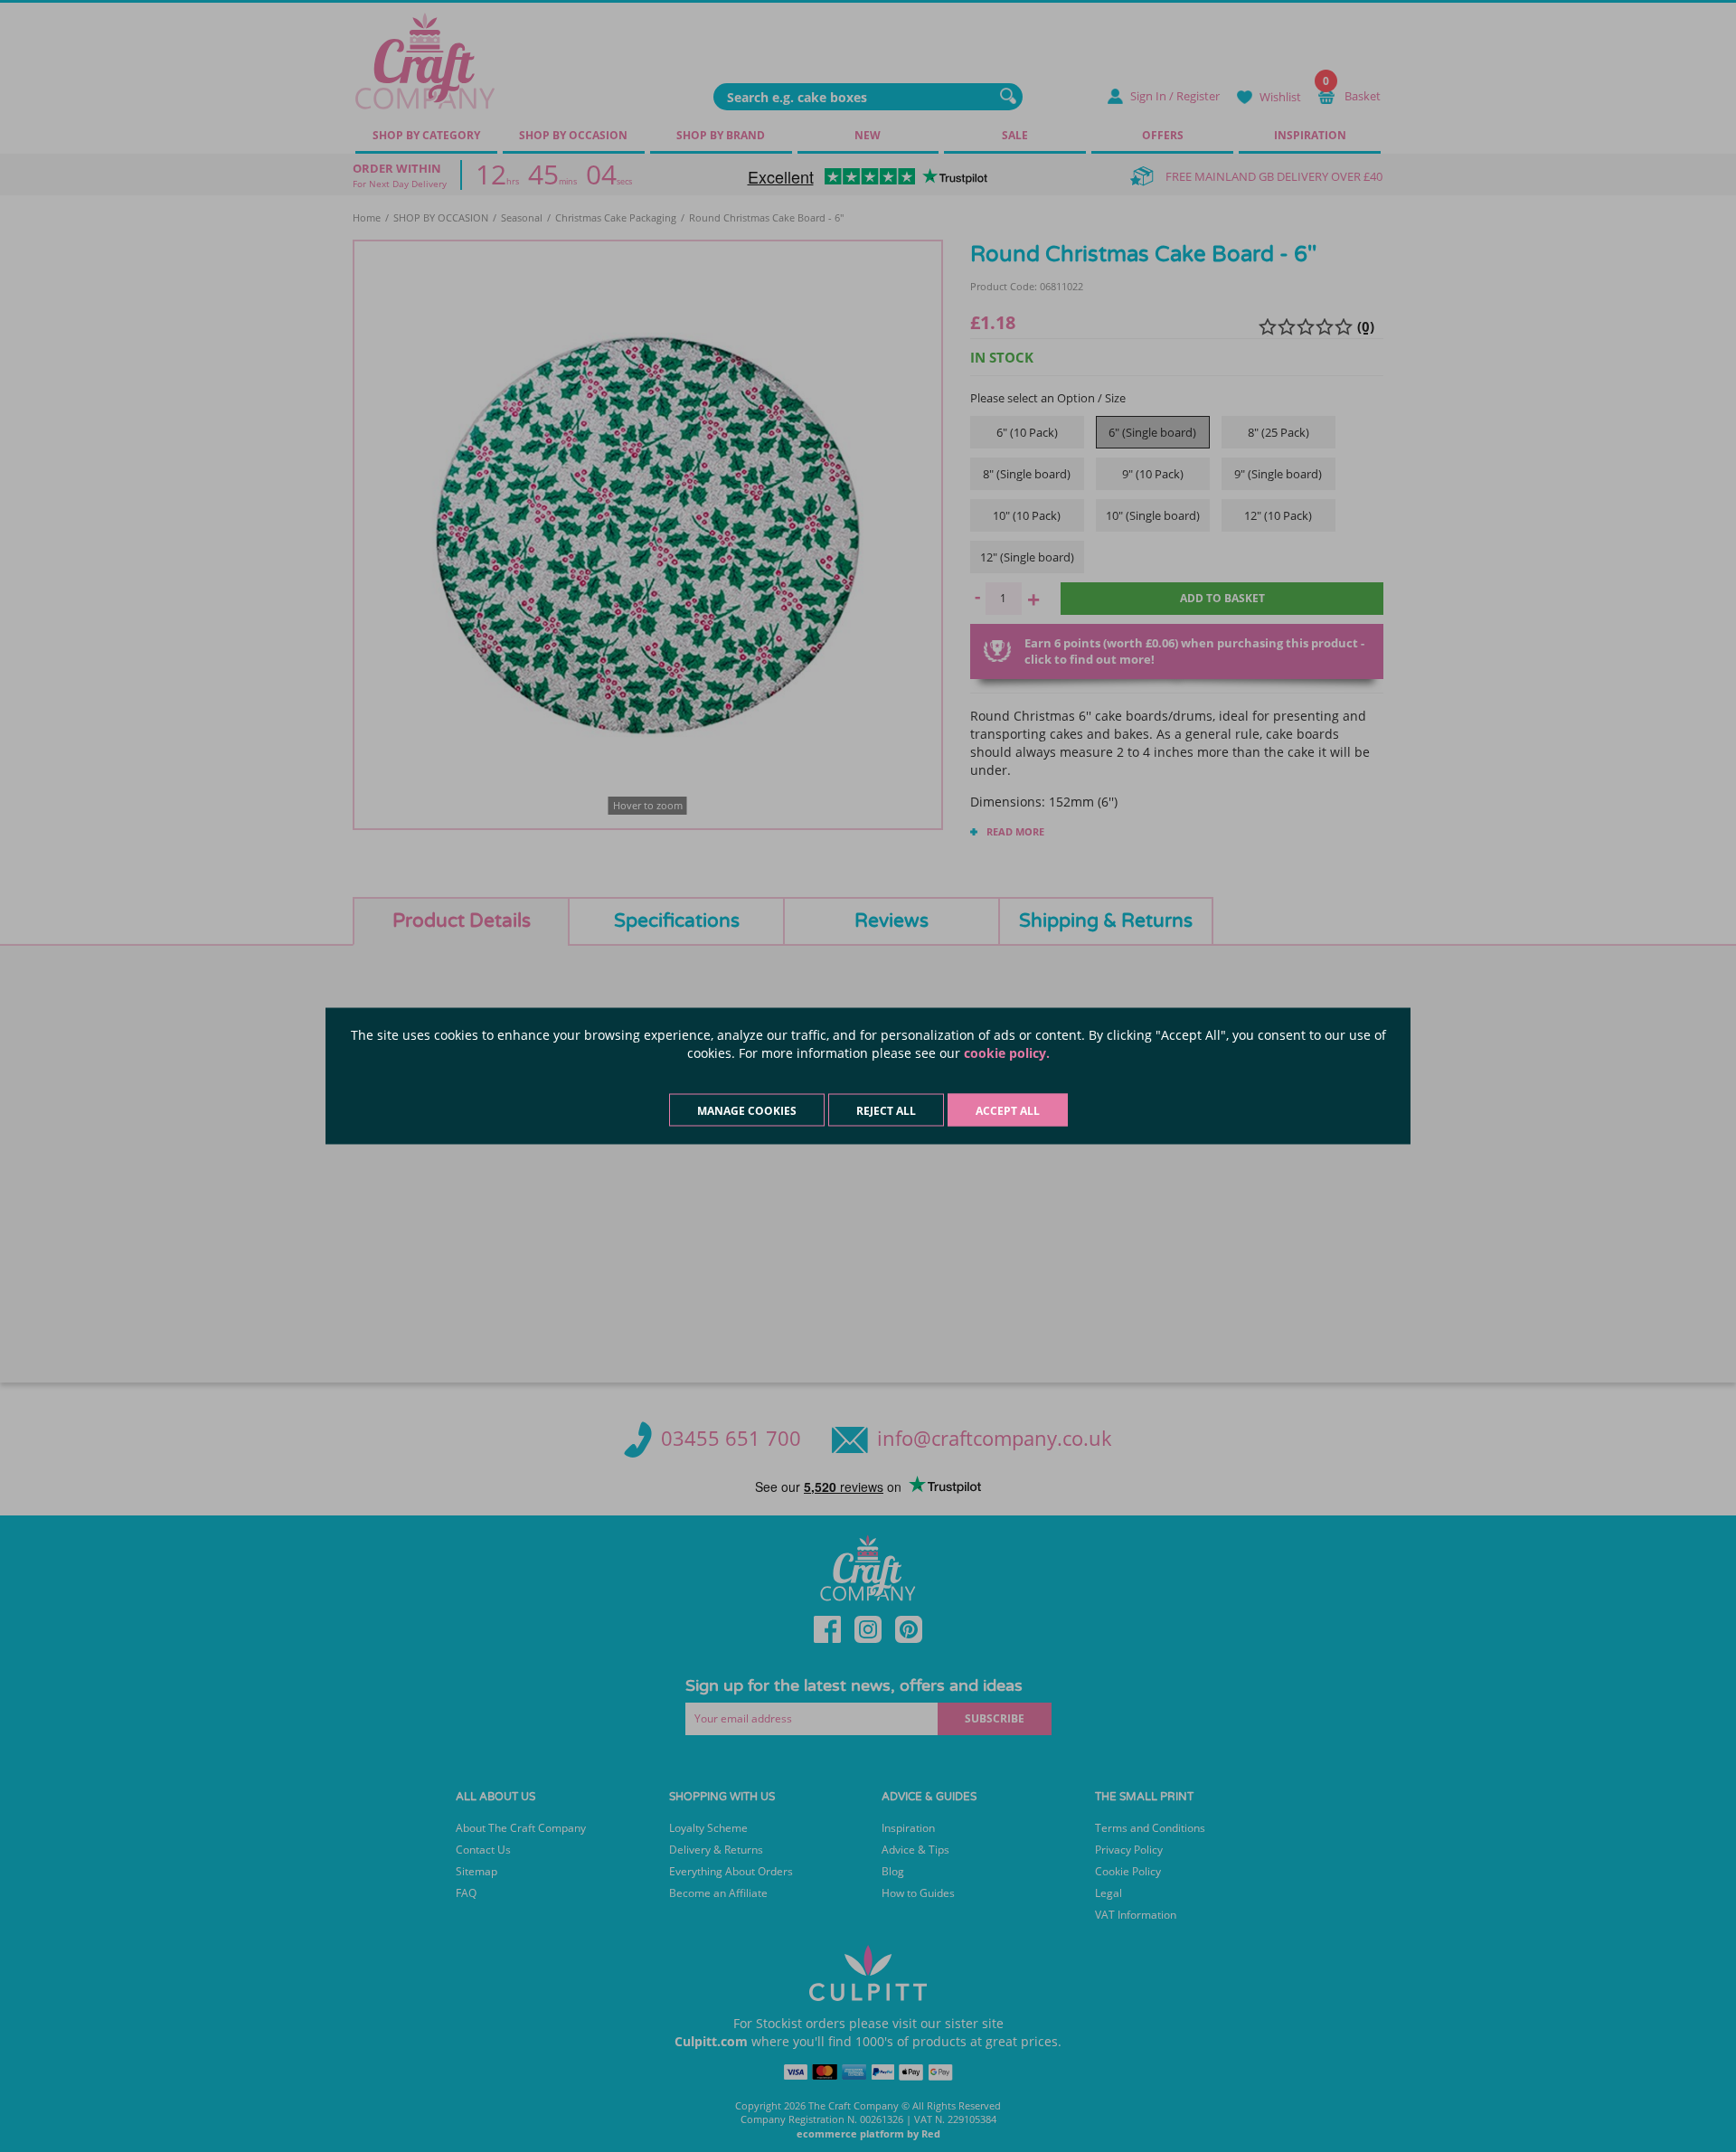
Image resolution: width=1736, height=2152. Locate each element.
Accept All (1008, 1111)
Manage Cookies (747, 1111)
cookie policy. (1007, 1053)
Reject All (886, 1111)
